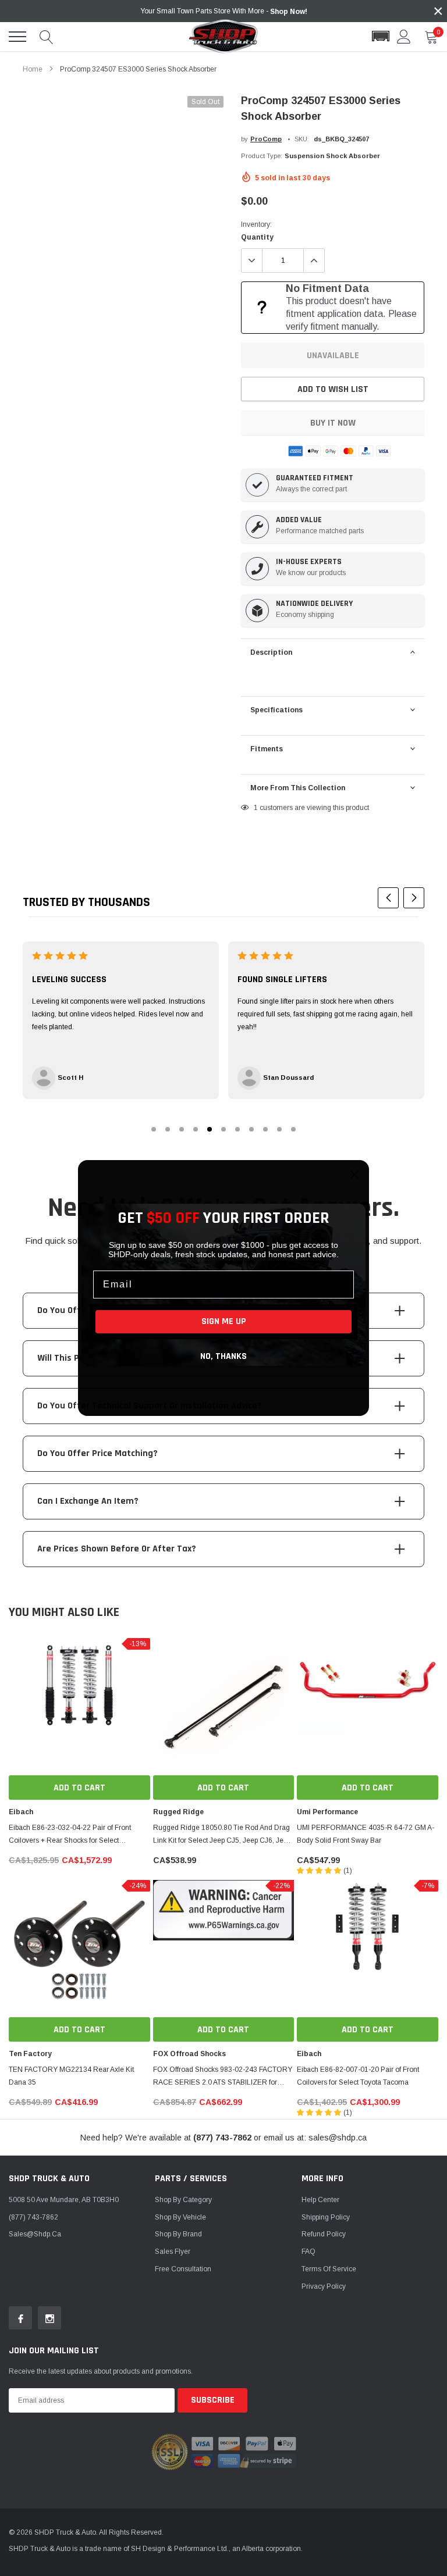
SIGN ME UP (224, 1321)
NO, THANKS (223, 1356)
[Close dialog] (354, 1175)
